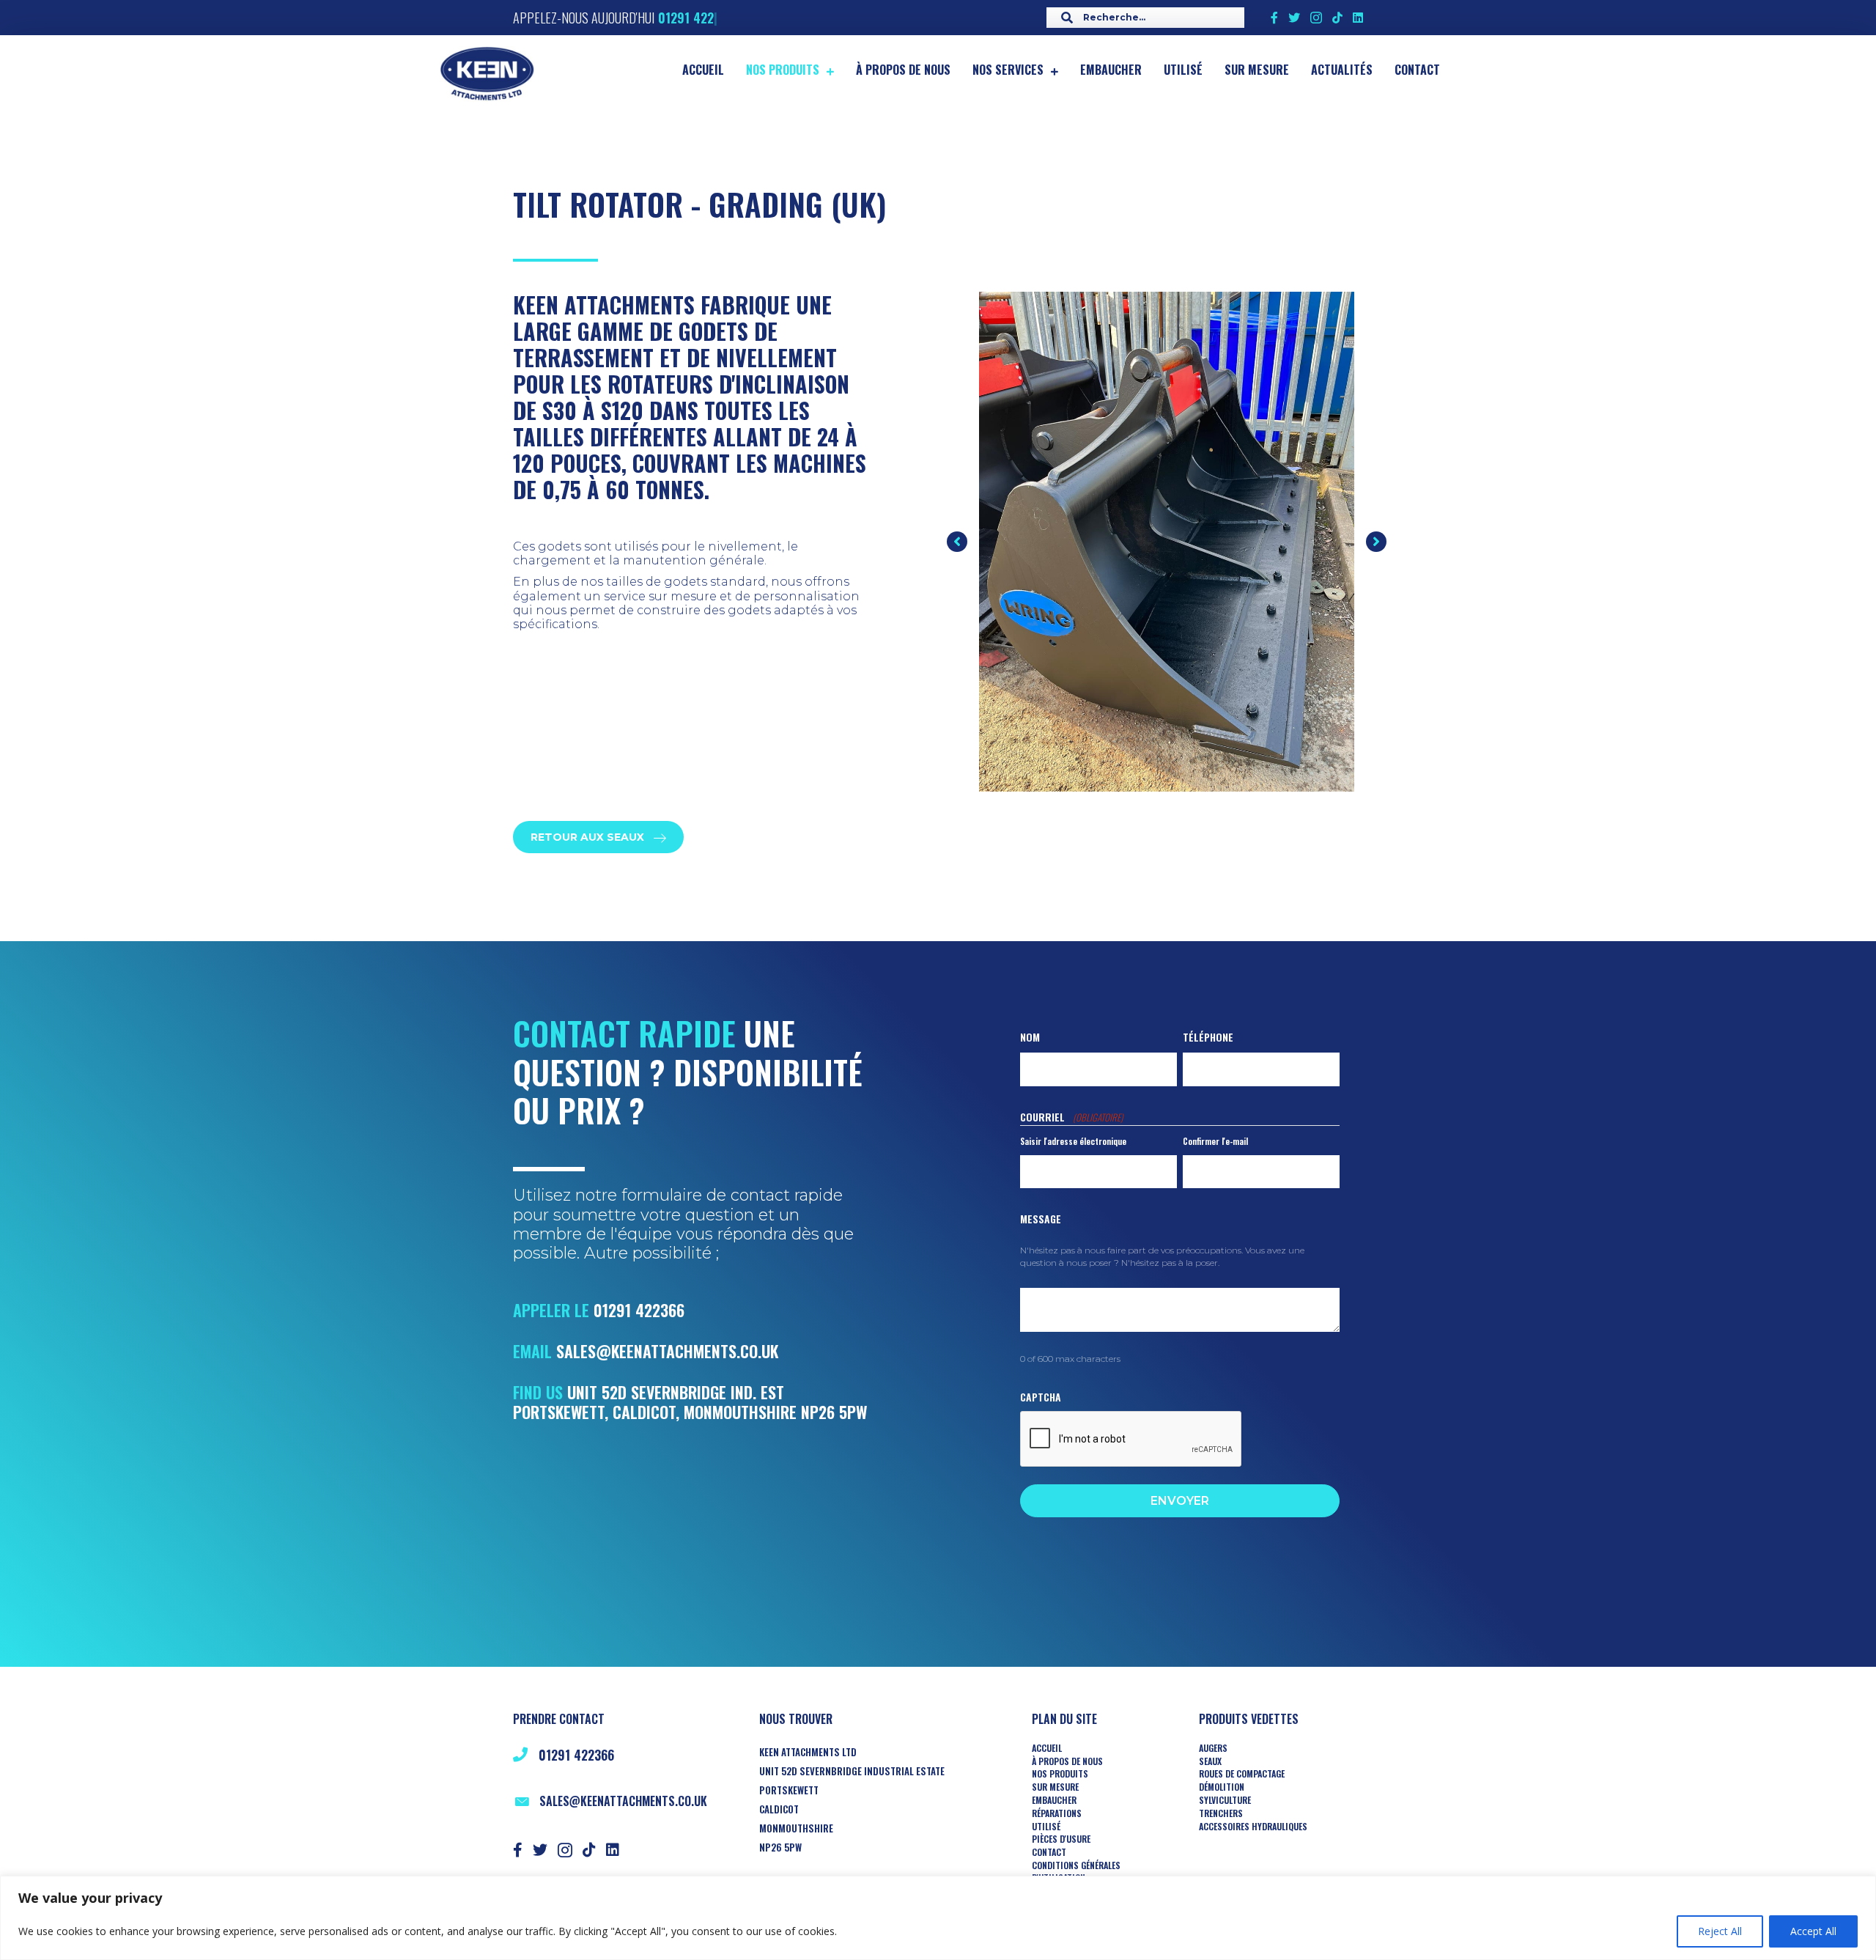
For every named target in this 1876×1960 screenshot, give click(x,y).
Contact (1049, 1852)
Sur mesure (1055, 1787)
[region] (938, 1918)
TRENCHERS (1221, 1813)
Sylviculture (1225, 1800)
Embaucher (1054, 1800)
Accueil (1047, 1748)
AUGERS (1213, 1748)
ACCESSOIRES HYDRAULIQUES (1253, 1827)
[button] (957, 542)
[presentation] (1131, 1440)
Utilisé (1046, 1827)
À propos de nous (1067, 1761)
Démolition (1222, 1787)
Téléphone (1208, 1037)
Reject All (1720, 1931)
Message (1041, 1219)
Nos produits (1060, 1774)
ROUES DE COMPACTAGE (1242, 1774)
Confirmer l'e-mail (1215, 1141)
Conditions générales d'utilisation (1076, 1872)
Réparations (1057, 1813)
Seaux (1210, 1761)
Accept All (1813, 1931)
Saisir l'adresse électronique (1073, 1141)
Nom (1030, 1037)
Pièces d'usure (1061, 1839)
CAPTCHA (1041, 1397)
